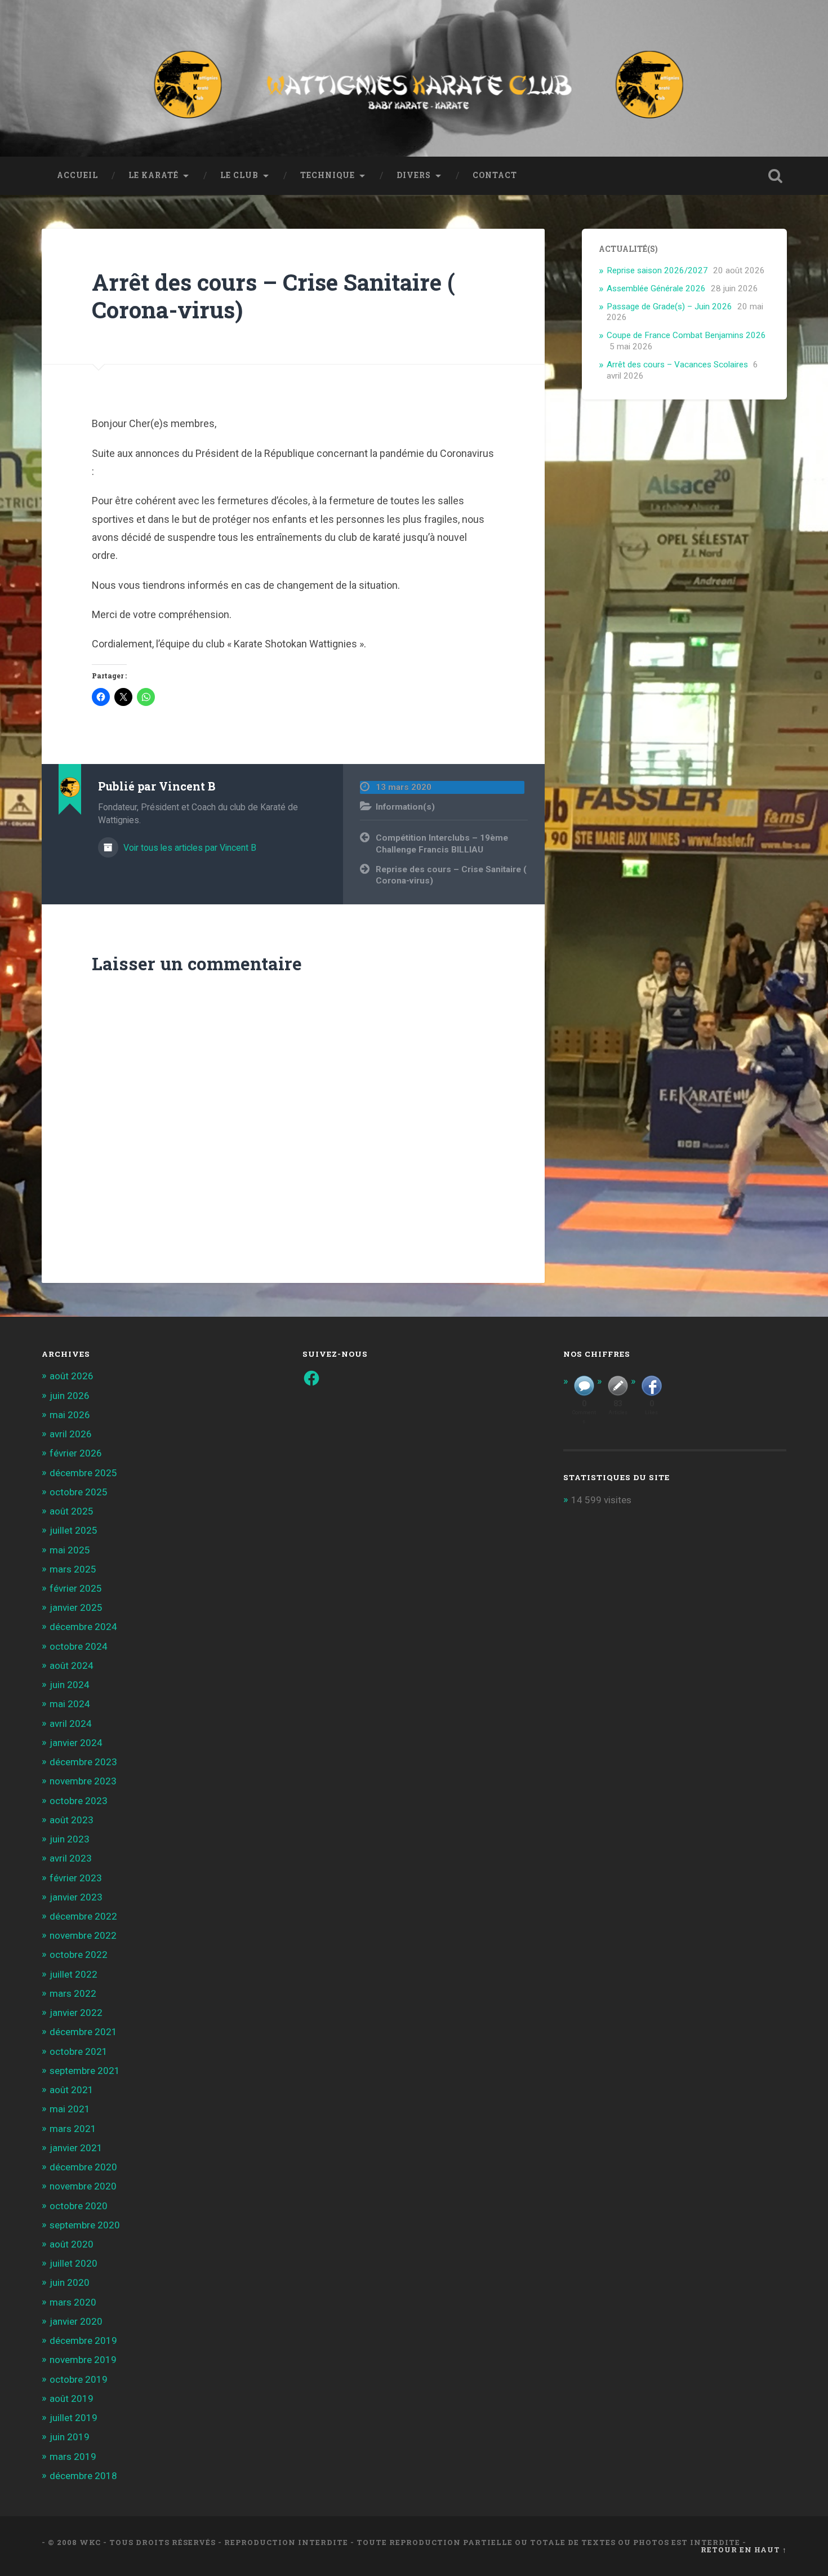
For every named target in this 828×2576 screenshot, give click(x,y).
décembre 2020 (83, 2167)
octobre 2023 (79, 1801)
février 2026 (76, 1453)
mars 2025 (73, 1569)
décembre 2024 (83, 1627)
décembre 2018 (83, 2476)
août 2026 (72, 1376)
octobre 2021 (79, 2051)
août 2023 (72, 1820)
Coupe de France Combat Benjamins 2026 (686, 335)
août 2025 (72, 1511)
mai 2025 (70, 1550)
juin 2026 (70, 1396)
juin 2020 (70, 2282)
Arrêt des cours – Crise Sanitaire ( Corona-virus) (273, 296)
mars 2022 (73, 1993)
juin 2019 (70, 2437)
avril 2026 (71, 1434)
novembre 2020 (83, 2186)
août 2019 (72, 2399)
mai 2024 (70, 1704)
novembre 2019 (83, 2360)
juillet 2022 (74, 1974)
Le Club (239, 175)
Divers (414, 175)
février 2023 (76, 1878)
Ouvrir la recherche (776, 176)
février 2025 (76, 1588)
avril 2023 (71, 1858)
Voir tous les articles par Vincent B (189, 848)
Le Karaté (153, 175)
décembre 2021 (83, 2032)
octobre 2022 (79, 1955)
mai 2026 (70, 1415)
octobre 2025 (79, 1492)
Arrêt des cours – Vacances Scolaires (677, 365)
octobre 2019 (79, 2379)
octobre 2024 (79, 1646)
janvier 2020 (76, 2321)
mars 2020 (73, 2302)
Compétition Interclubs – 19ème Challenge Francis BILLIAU (442, 844)
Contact (495, 175)
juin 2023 (70, 1839)
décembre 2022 (83, 1916)
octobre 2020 (79, 2206)
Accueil (77, 175)
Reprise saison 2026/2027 (657, 270)
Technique (328, 175)
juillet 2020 (74, 2263)
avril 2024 (71, 1724)
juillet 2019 (74, 2418)
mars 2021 (73, 2129)
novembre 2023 (83, 1781)
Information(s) (405, 807)
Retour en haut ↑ (744, 2550)
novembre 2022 (83, 1935)
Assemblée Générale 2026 (656, 288)
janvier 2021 (76, 2148)
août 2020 (72, 2244)
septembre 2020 (85, 2225)
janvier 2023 (76, 1897)
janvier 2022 (76, 2013)
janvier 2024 (76, 1743)
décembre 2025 (83, 1473)
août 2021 (72, 2090)
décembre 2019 (83, 2340)
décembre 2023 (83, 1762)
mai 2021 (70, 2109)
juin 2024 (70, 1685)
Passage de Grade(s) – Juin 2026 (669, 307)
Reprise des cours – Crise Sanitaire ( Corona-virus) (451, 875)
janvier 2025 (76, 1607)
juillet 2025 (74, 1530)
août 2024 (72, 1665)
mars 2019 (73, 2457)
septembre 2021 (85, 2071)
